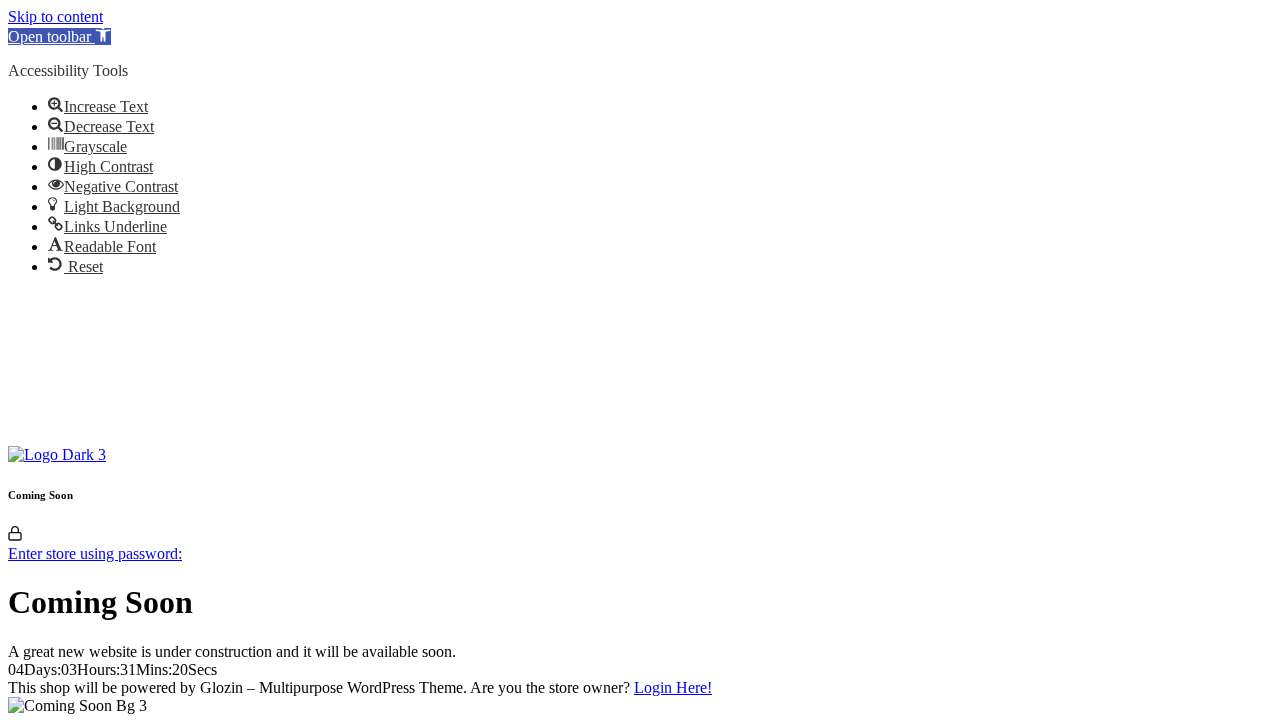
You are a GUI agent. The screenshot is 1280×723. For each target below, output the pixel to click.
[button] (59, 36)
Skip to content (55, 16)
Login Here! (673, 687)
